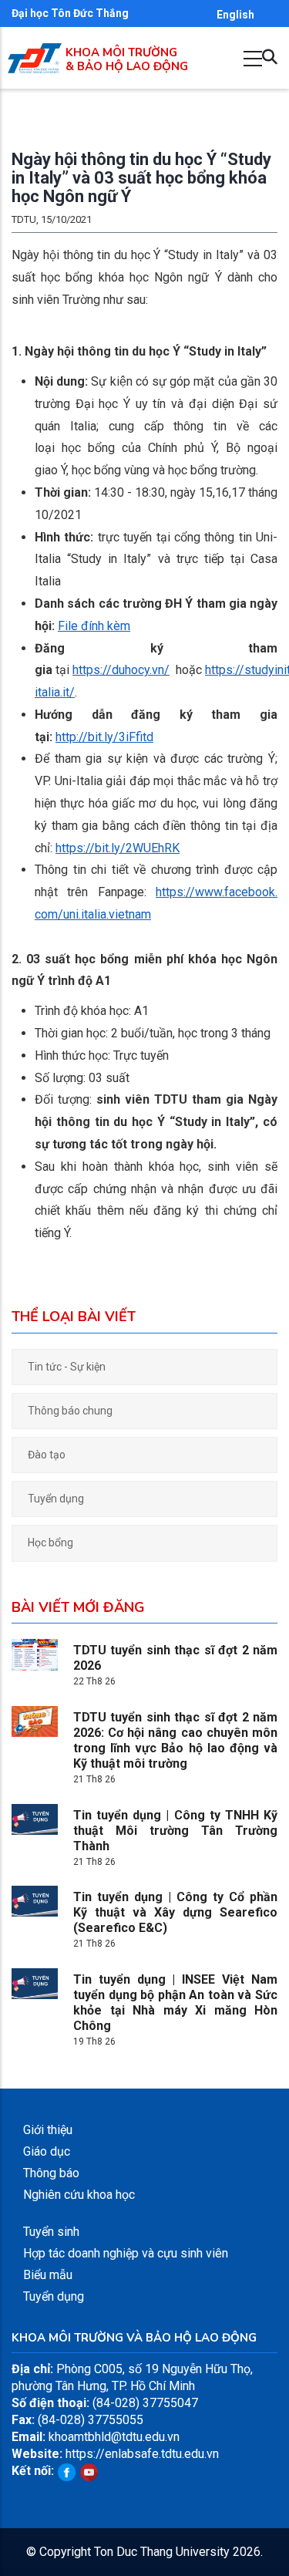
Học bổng (50, 1543)
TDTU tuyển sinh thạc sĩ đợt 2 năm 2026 (175, 1658)
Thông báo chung (70, 1411)
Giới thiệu (48, 2130)
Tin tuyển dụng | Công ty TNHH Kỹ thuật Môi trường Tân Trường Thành (175, 1831)
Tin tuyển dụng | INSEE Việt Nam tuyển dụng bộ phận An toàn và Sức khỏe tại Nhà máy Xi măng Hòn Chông (175, 2003)
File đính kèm (94, 626)
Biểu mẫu (48, 2275)
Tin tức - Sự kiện (67, 1367)
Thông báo (51, 2173)
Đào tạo (47, 1455)
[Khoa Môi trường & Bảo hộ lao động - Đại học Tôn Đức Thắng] (35, 51)
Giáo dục (47, 2151)
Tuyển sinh (51, 2232)
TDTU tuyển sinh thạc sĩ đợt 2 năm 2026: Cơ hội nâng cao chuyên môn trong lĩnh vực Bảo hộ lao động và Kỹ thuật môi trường (175, 1740)
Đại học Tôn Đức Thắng (70, 13)
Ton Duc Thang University (162, 2552)
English (235, 15)
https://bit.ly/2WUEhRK (118, 848)
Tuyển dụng (56, 1499)
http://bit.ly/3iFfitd (104, 737)
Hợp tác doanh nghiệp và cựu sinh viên (126, 2253)
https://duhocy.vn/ (121, 670)
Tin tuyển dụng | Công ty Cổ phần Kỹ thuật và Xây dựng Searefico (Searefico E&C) (175, 1912)
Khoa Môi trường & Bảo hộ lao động (127, 59)
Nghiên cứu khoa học (79, 2195)
